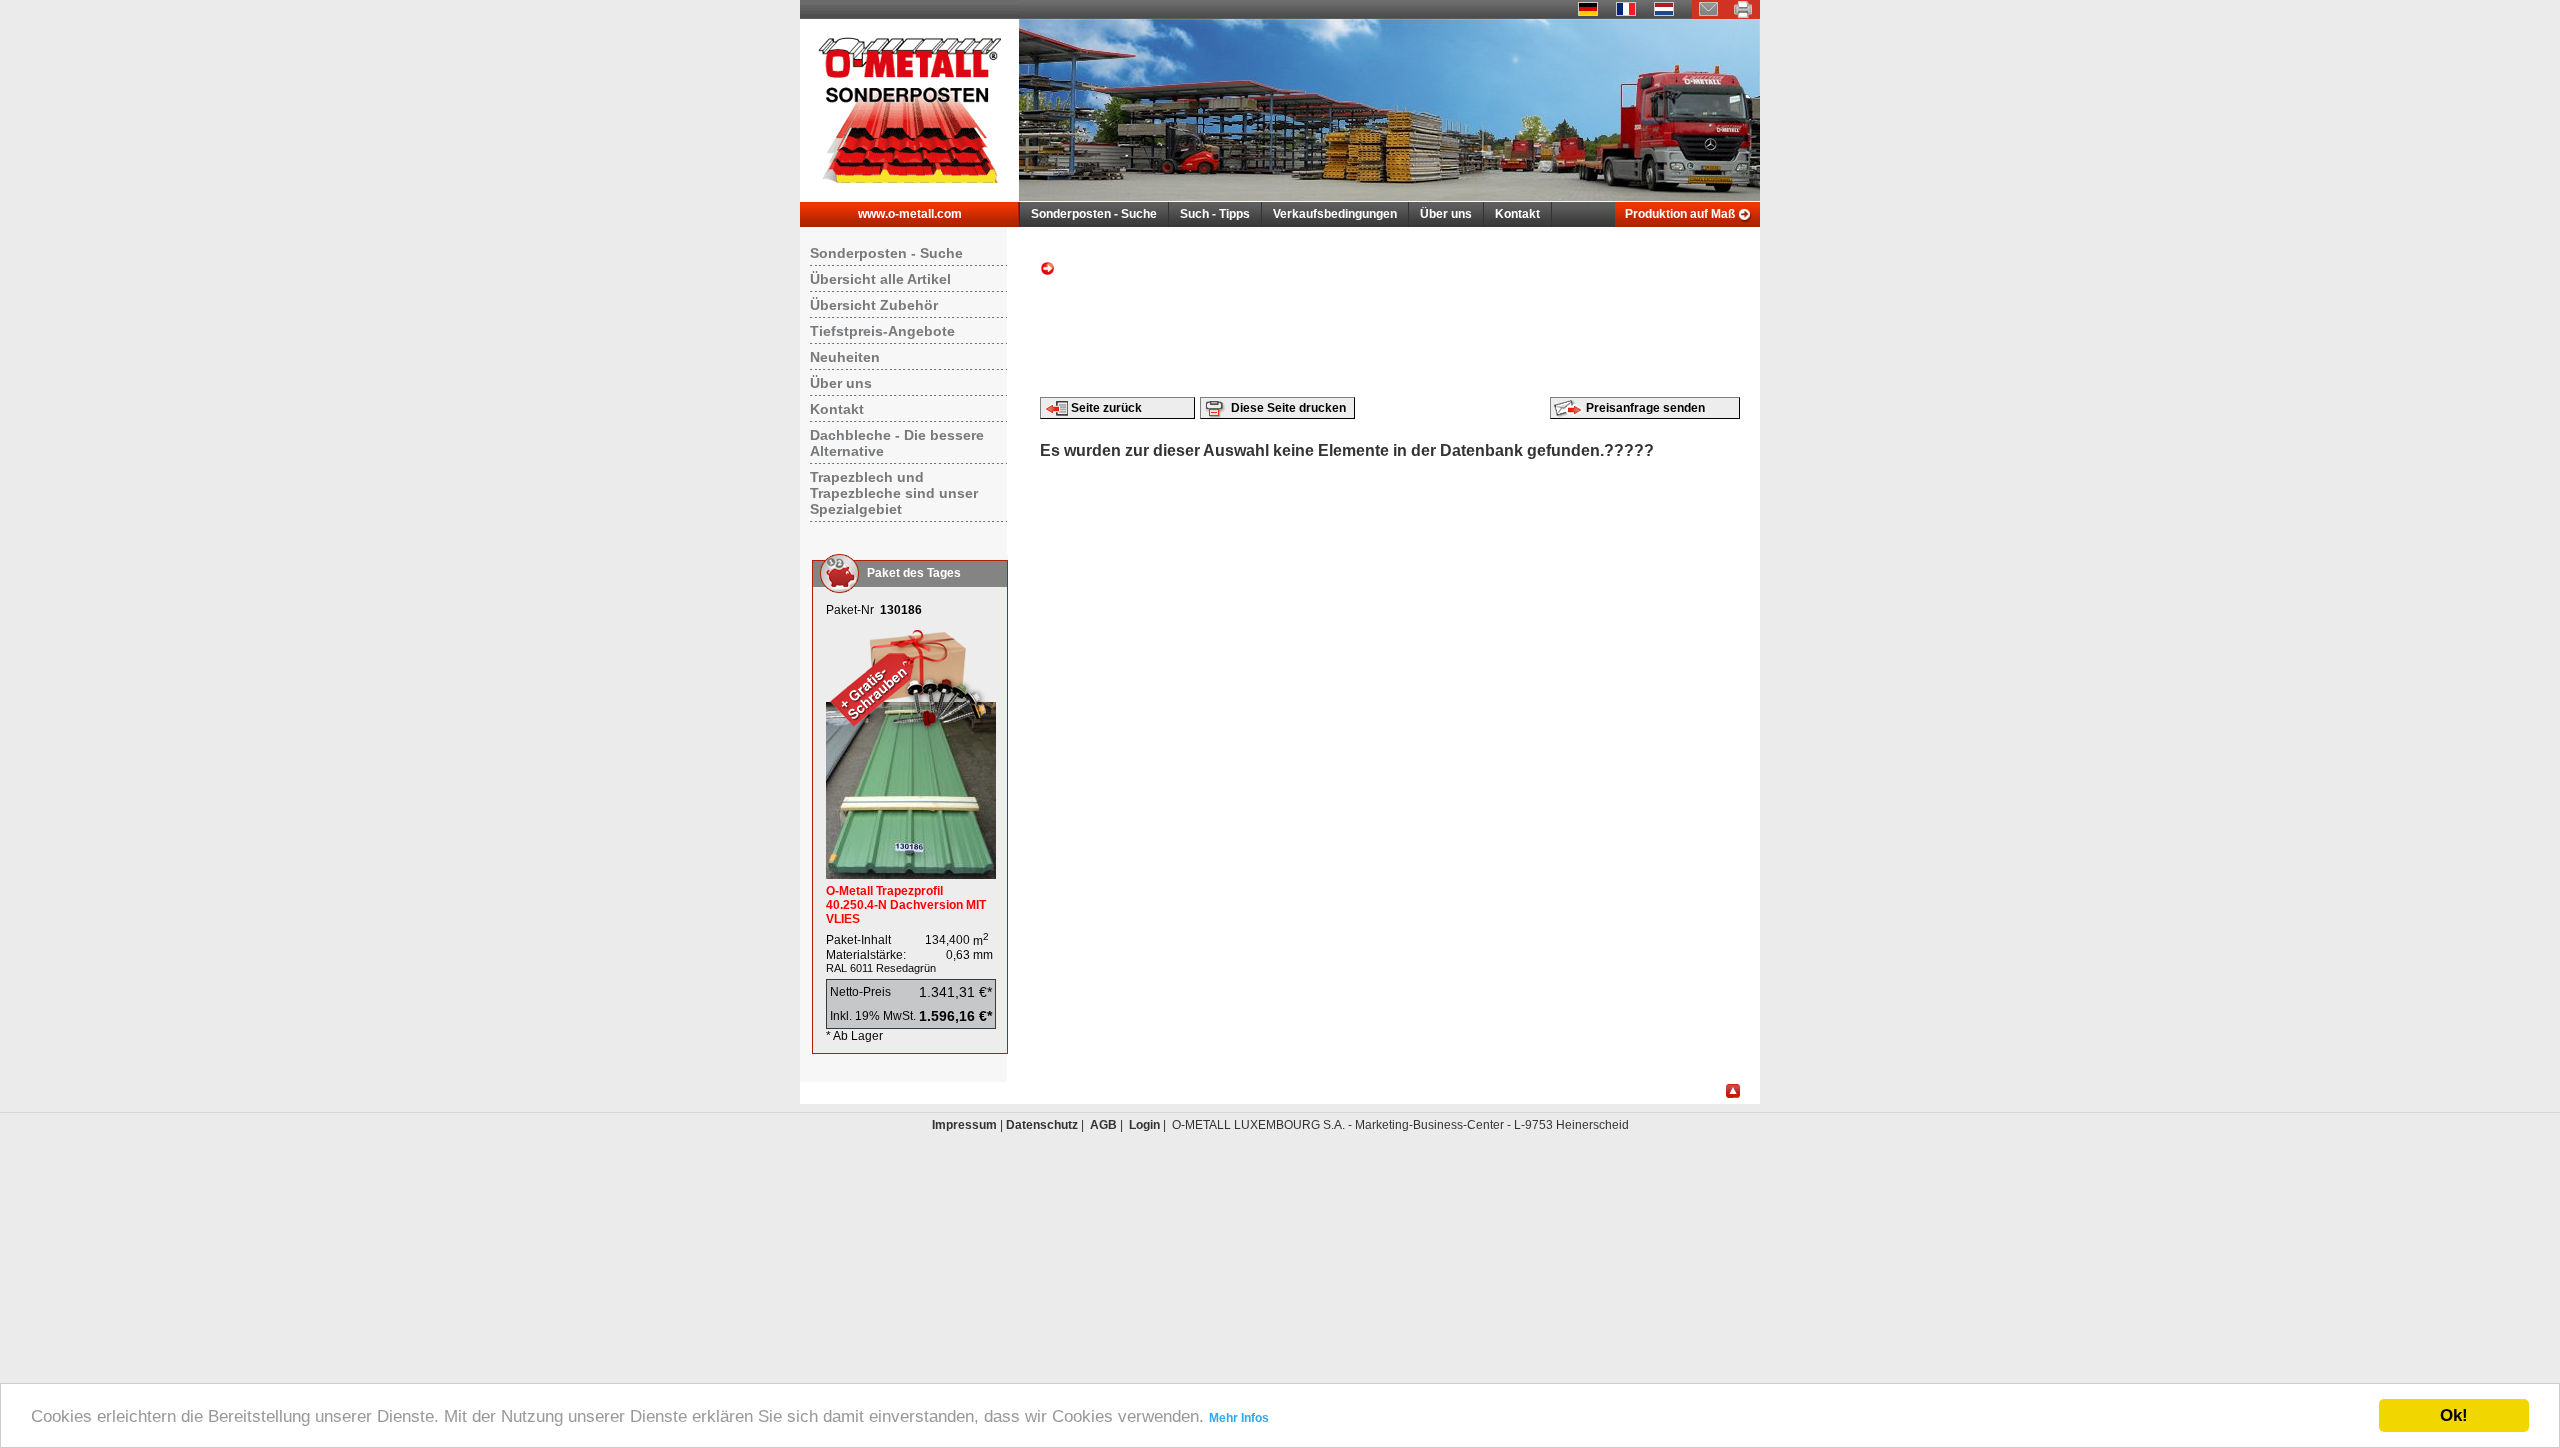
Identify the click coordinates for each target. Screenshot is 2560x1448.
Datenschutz (1042, 1125)
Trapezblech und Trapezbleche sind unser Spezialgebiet (894, 493)
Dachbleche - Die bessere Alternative (897, 443)
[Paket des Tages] (911, 875)
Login (1144, 1125)
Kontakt (1517, 214)
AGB (1103, 1125)
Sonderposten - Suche (1094, 214)
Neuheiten (845, 357)
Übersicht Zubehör (874, 305)
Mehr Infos (1239, 1418)
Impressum (964, 1125)
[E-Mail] (1709, 15)
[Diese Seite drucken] (1743, 15)
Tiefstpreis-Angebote (882, 331)
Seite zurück (1106, 408)
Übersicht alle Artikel (880, 279)
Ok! (2454, 1415)
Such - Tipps (1215, 214)
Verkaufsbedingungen (1335, 214)
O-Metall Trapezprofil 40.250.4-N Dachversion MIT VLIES (906, 905)
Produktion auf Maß (1680, 214)
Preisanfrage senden (1645, 408)
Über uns (1446, 214)
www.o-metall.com (910, 214)
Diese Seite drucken (1288, 408)
